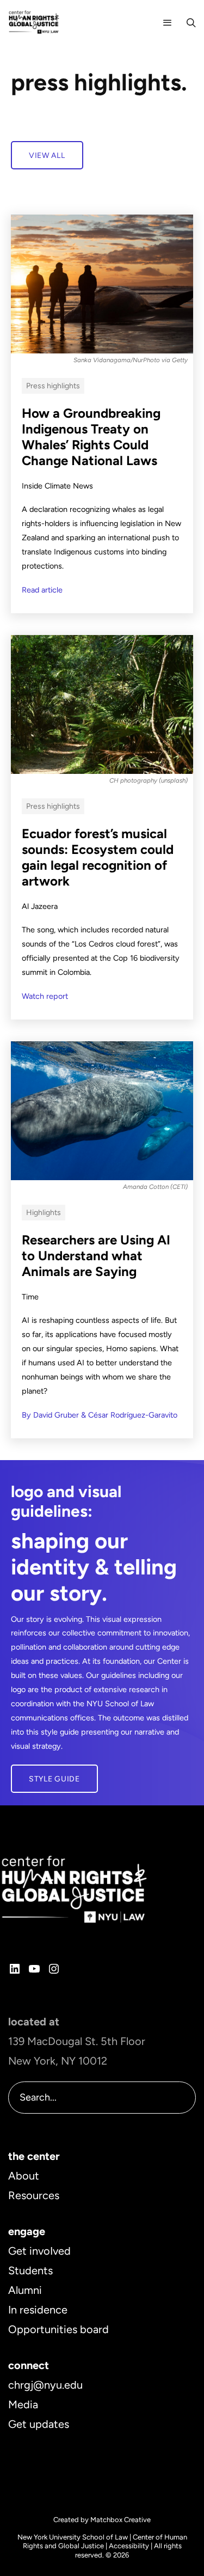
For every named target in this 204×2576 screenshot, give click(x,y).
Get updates (39, 2424)
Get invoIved (39, 2251)
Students (30, 2270)
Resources (34, 2195)
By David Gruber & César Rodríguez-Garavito (100, 1415)
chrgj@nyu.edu (45, 2385)
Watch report (45, 996)
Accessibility (129, 2546)
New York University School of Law (73, 2537)
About (24, 2176)
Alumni (25, 2290)
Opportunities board (58, 2329)
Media (23, 2404)
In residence (38, 2310)
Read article (42, 590)
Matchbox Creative (120, 2520)
